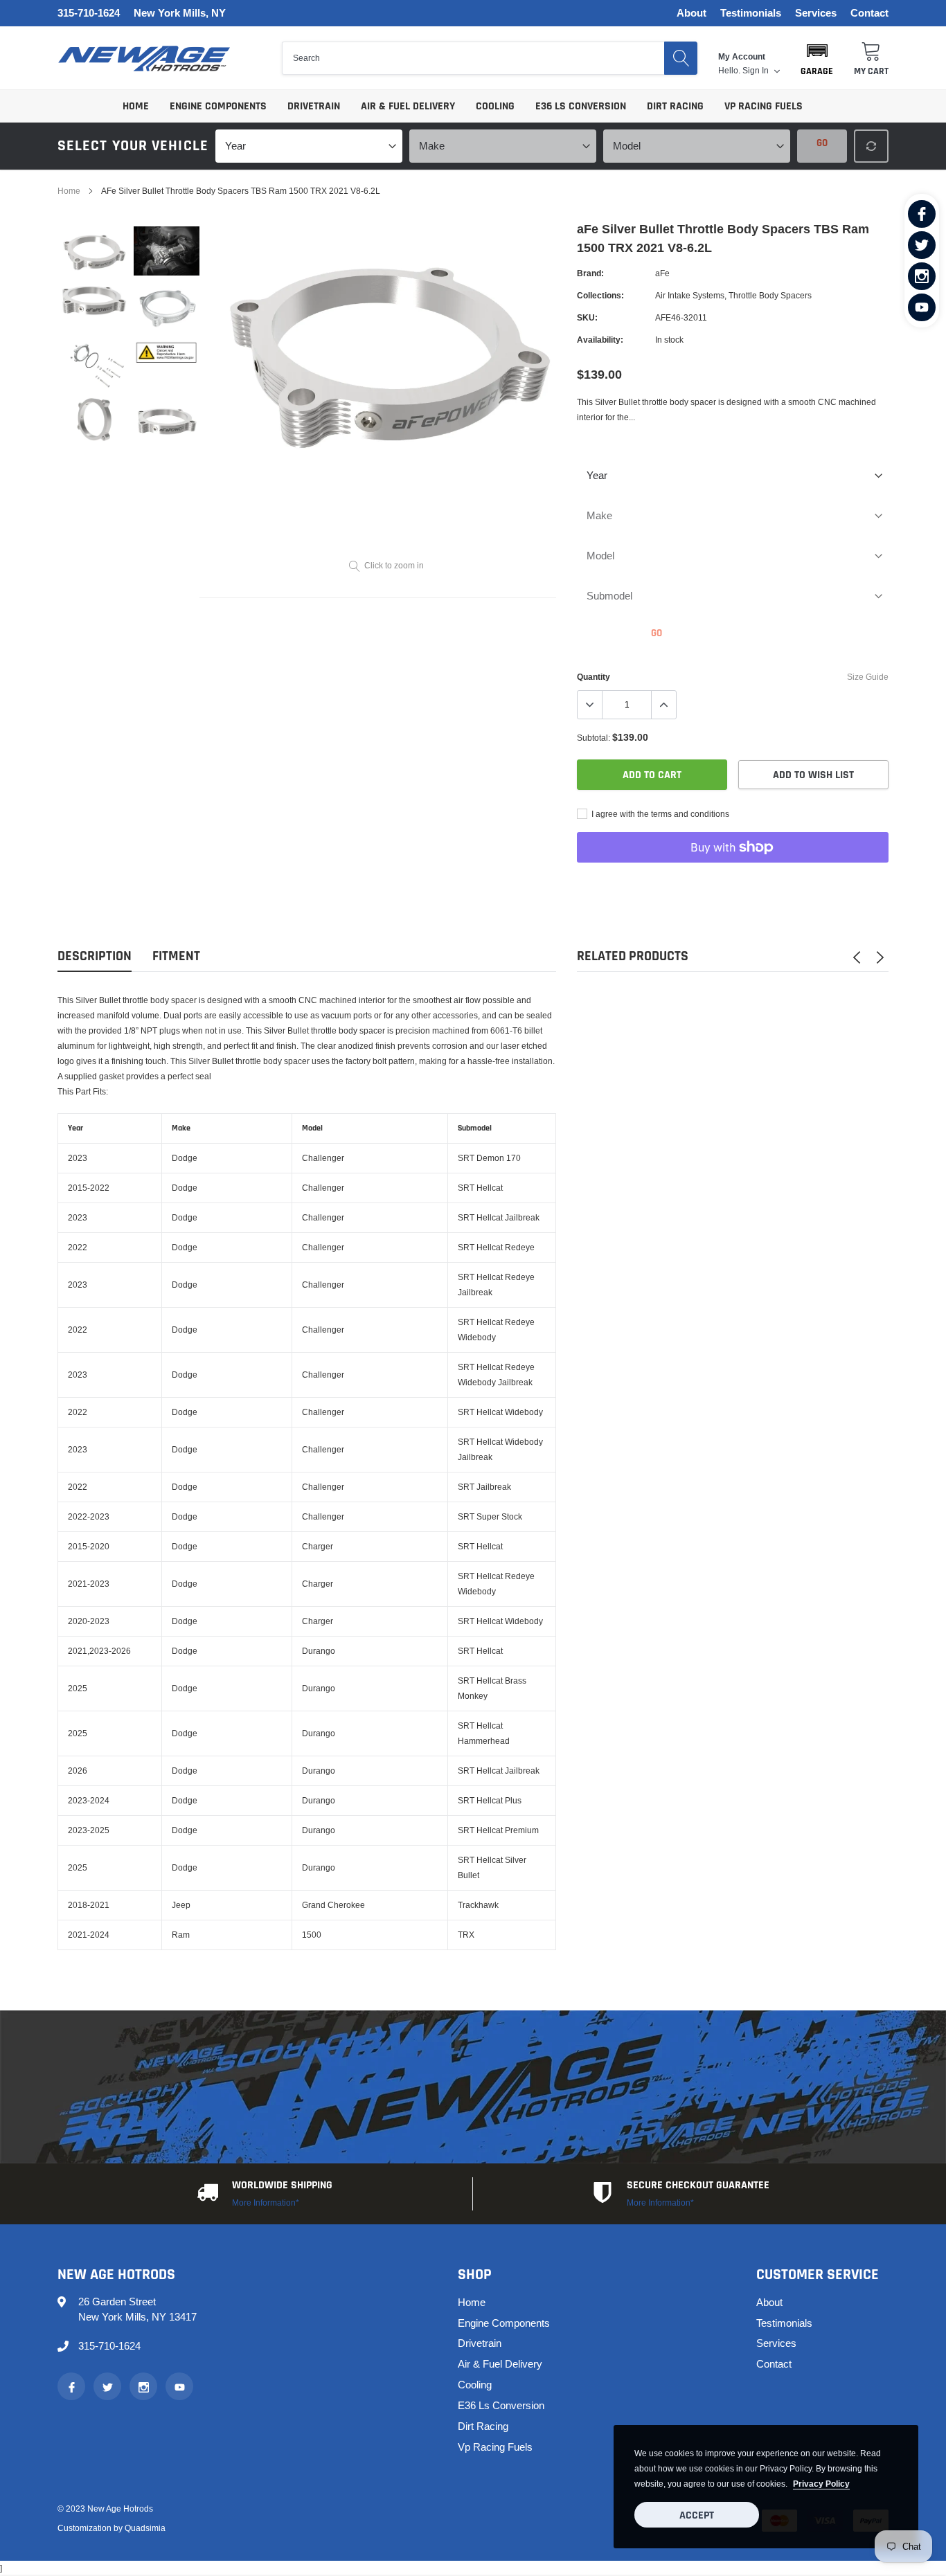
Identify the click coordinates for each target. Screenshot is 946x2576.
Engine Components (218, 106)
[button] (817, 58)
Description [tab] (95, 956)
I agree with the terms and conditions (659, 814)
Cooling (495, 106)
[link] (922, 214)
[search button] (681, 58)
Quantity (594, 677)
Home (136, 106)
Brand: (590, 273)
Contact (869, 13)
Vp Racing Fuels (764, 106)
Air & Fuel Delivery (408, 106)
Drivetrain (314, 106)
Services (816, 13)
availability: (600, 340)
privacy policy (821, 2484)
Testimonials (751, 13)
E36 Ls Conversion (581, 106)
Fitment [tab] (176, 956)
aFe (662, 273)
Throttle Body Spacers (770, 295)
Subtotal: (594, 738)
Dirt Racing (675, 106)
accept (697, 2515)
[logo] (144, 58)
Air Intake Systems (690, 295)
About (691, 13)
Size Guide (868, 677)
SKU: (587, 317)
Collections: (600, 295)
